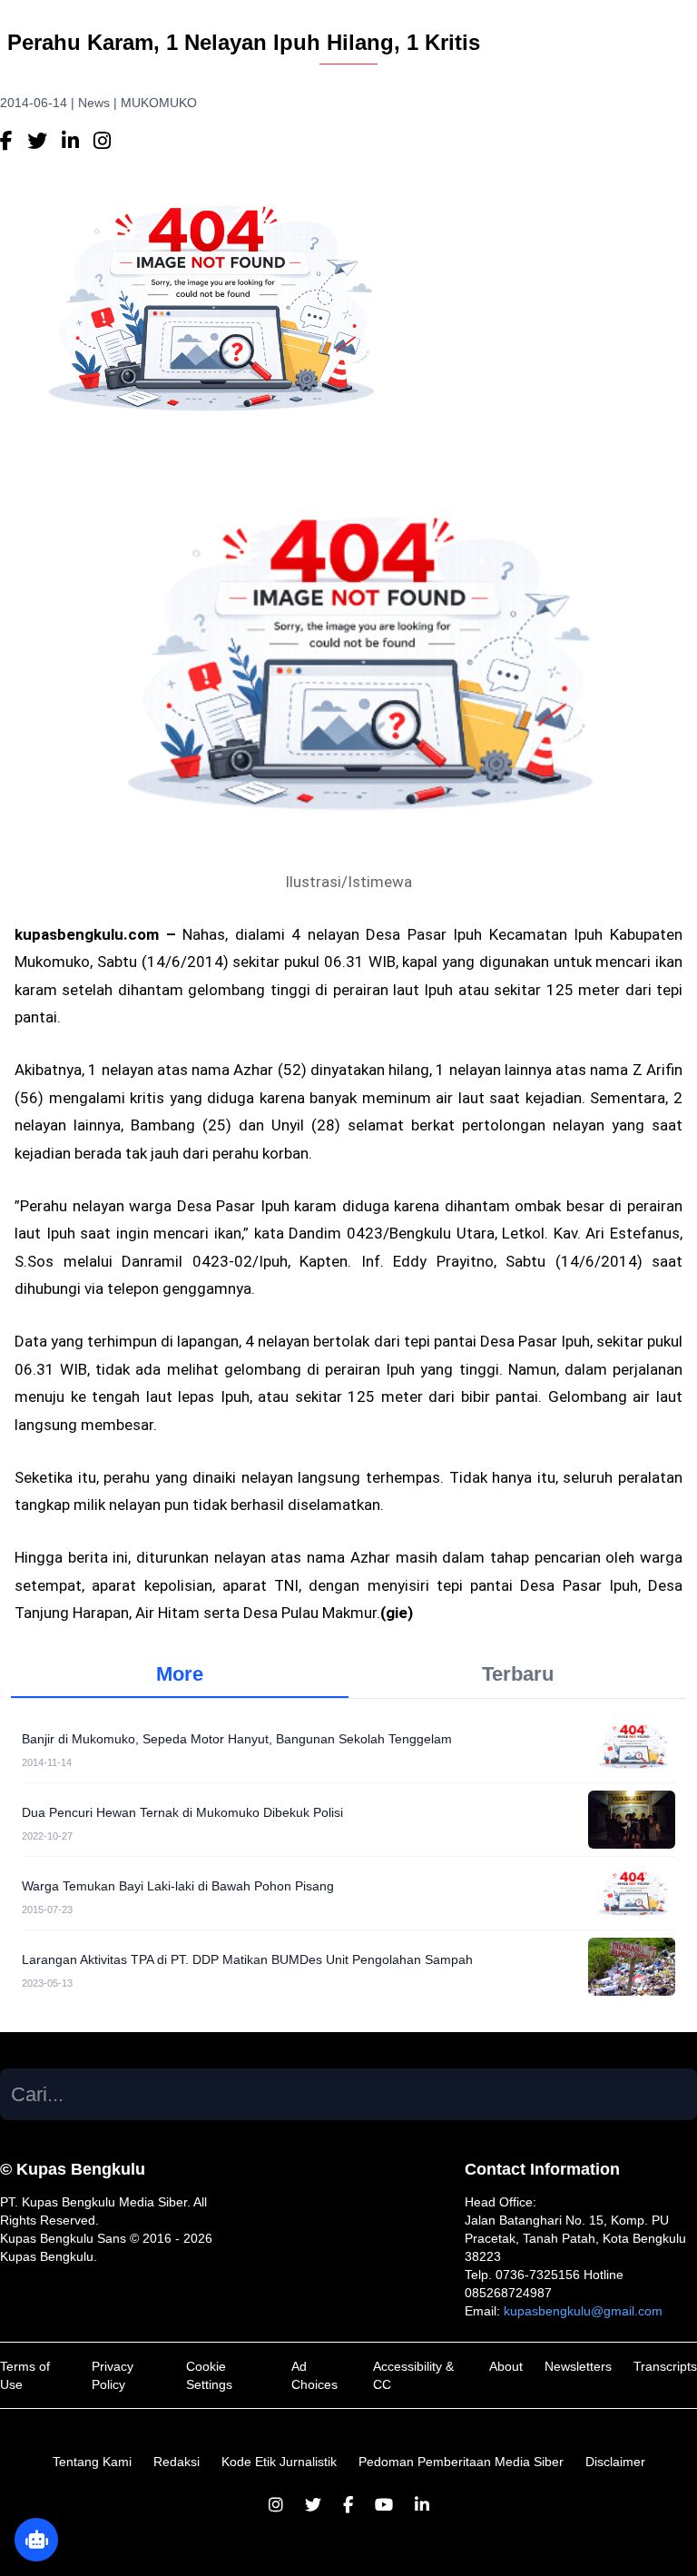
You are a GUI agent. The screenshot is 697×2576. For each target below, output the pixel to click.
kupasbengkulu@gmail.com (583, 2311)
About (506, 2366)
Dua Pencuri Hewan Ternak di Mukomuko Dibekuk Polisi (182, 1812)
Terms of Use (25, 2375)
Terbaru (518, 1674)
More (180, 1674)
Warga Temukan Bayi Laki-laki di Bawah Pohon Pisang (178, 1886)
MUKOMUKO (159, 103)
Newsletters (578, 2366)
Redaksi (177, 2462)
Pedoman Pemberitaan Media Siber (461, 2462)
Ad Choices (314, 2375)
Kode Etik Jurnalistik (279, 2462)
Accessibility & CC (413, 2375)
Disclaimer (615, 2462)
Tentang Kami (92, 2462)
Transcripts (665, 2366)
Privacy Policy (113, 2375)
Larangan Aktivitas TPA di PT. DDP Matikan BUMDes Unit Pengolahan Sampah (247, 1959)
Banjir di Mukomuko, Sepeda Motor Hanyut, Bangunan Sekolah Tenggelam (237, 1739)
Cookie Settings (209, 2375)
